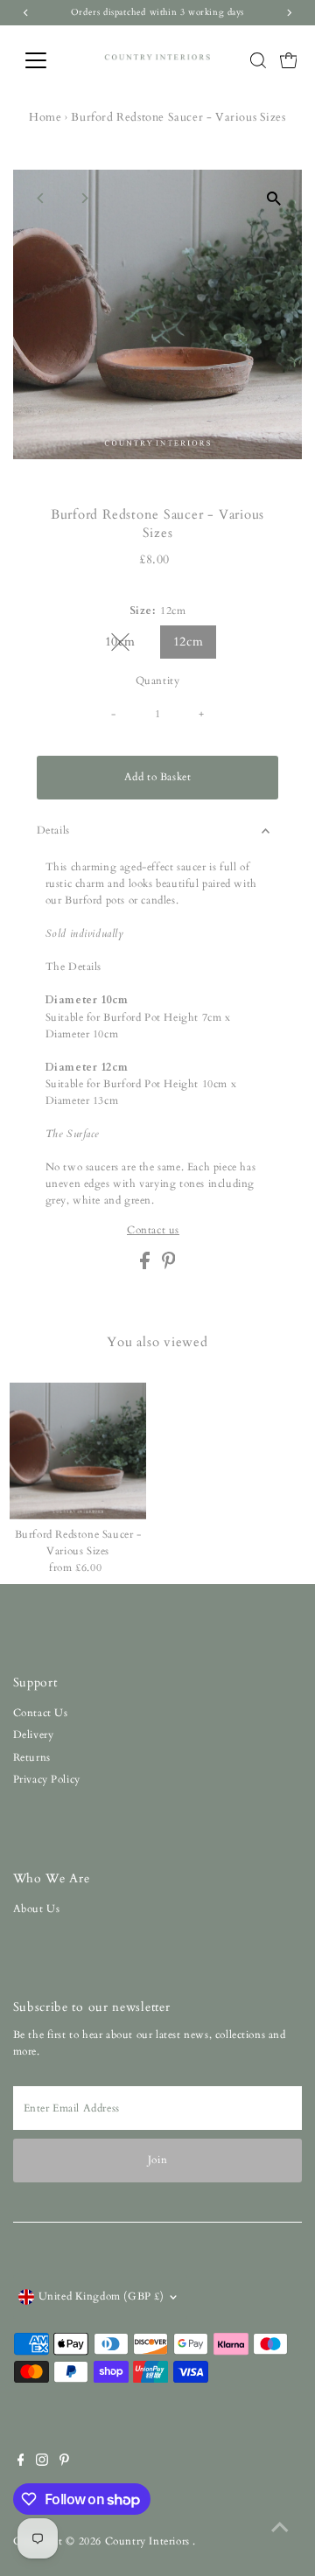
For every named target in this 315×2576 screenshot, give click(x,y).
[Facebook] (21, 2462)
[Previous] (42, 198)
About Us (37, 1909)
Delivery (34, 1735)
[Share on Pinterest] (169, 1266)
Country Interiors (149, 2541)
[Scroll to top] (280, 2528)
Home (45, 117)
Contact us (153, 1231)
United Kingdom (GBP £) (101, 2296)
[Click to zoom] (273, 198)
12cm (188, 642)
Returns (32, 1757)
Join (157, 2160)
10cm (127, 645)
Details (53, 830)
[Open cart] (289, 60)
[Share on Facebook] (147, 1266)
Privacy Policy (47, 1779)
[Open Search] (258, 60)
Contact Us (41, 1713)
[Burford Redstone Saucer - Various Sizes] (78, 1451)
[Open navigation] (47, 60)
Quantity (158, 681)
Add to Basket (158, 777)
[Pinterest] (64, 2462)
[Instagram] (42, 2462)
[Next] (84, 198)
